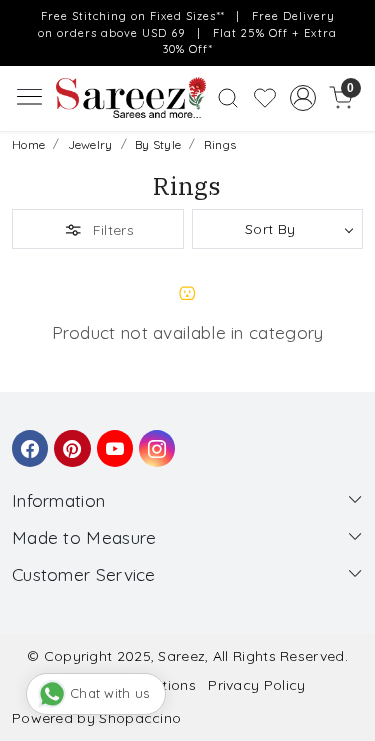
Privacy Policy (256, 685)
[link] (228, 98)
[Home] (131, 98)
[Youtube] (112, 439)
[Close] (353, 21)
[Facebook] (27, 439)
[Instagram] (154, 439)
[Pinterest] (69, 439)
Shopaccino (140, 718)
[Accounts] (302, 98)
